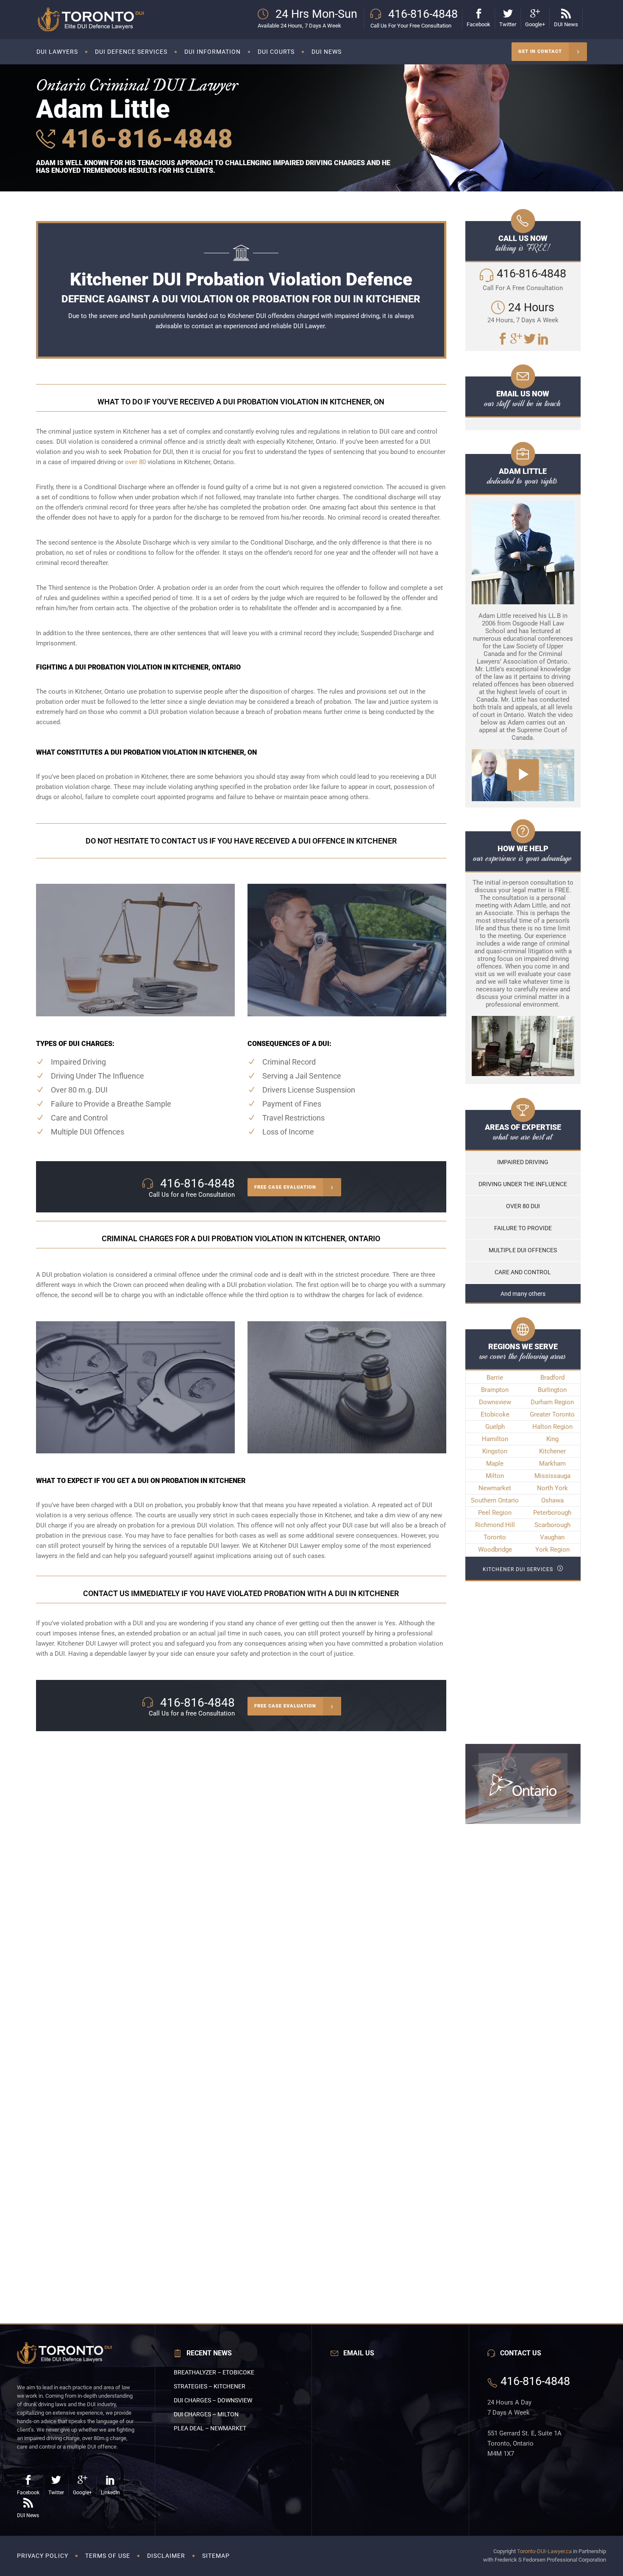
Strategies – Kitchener (210, 2386)
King (552, 1439)
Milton (495, 1476)
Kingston (495, 1451)
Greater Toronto (552, 1414)
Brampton (495, 1390)
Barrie (495, 1378)
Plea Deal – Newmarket (210, 2428)
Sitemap (216, 2556)
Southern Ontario (495, 1500)
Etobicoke (495, 1414)
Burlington (552, 1390)
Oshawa (552, 1500)
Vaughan (552, 1537)
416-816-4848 (144, 139)
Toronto (495, 1537)
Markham (552, 1464)
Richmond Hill (495, 1525)
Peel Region (495, 1513)
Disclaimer (166, 2556)
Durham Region (552, 1402)
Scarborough (552, 1525)
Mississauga (552, 1476)
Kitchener (552, 1451)
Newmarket (495, 1488)
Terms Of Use (108, 2556)
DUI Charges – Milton (206, 2414)
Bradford (552, 1378)
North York (552, 1488)
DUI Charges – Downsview (213, 2400)
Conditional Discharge (115, 487)
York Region (552, 1549)
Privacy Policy (43, 2556)
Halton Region (552, 1427)
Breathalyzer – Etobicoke (214, 2372)
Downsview (495, 1402)
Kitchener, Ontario (100, 692)
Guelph (495, 1427)
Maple (495, 1464)
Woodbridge (495, 1549)
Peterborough (552, 1513)
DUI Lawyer (309, 326)
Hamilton (495, 1439)
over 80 (135, 462)
